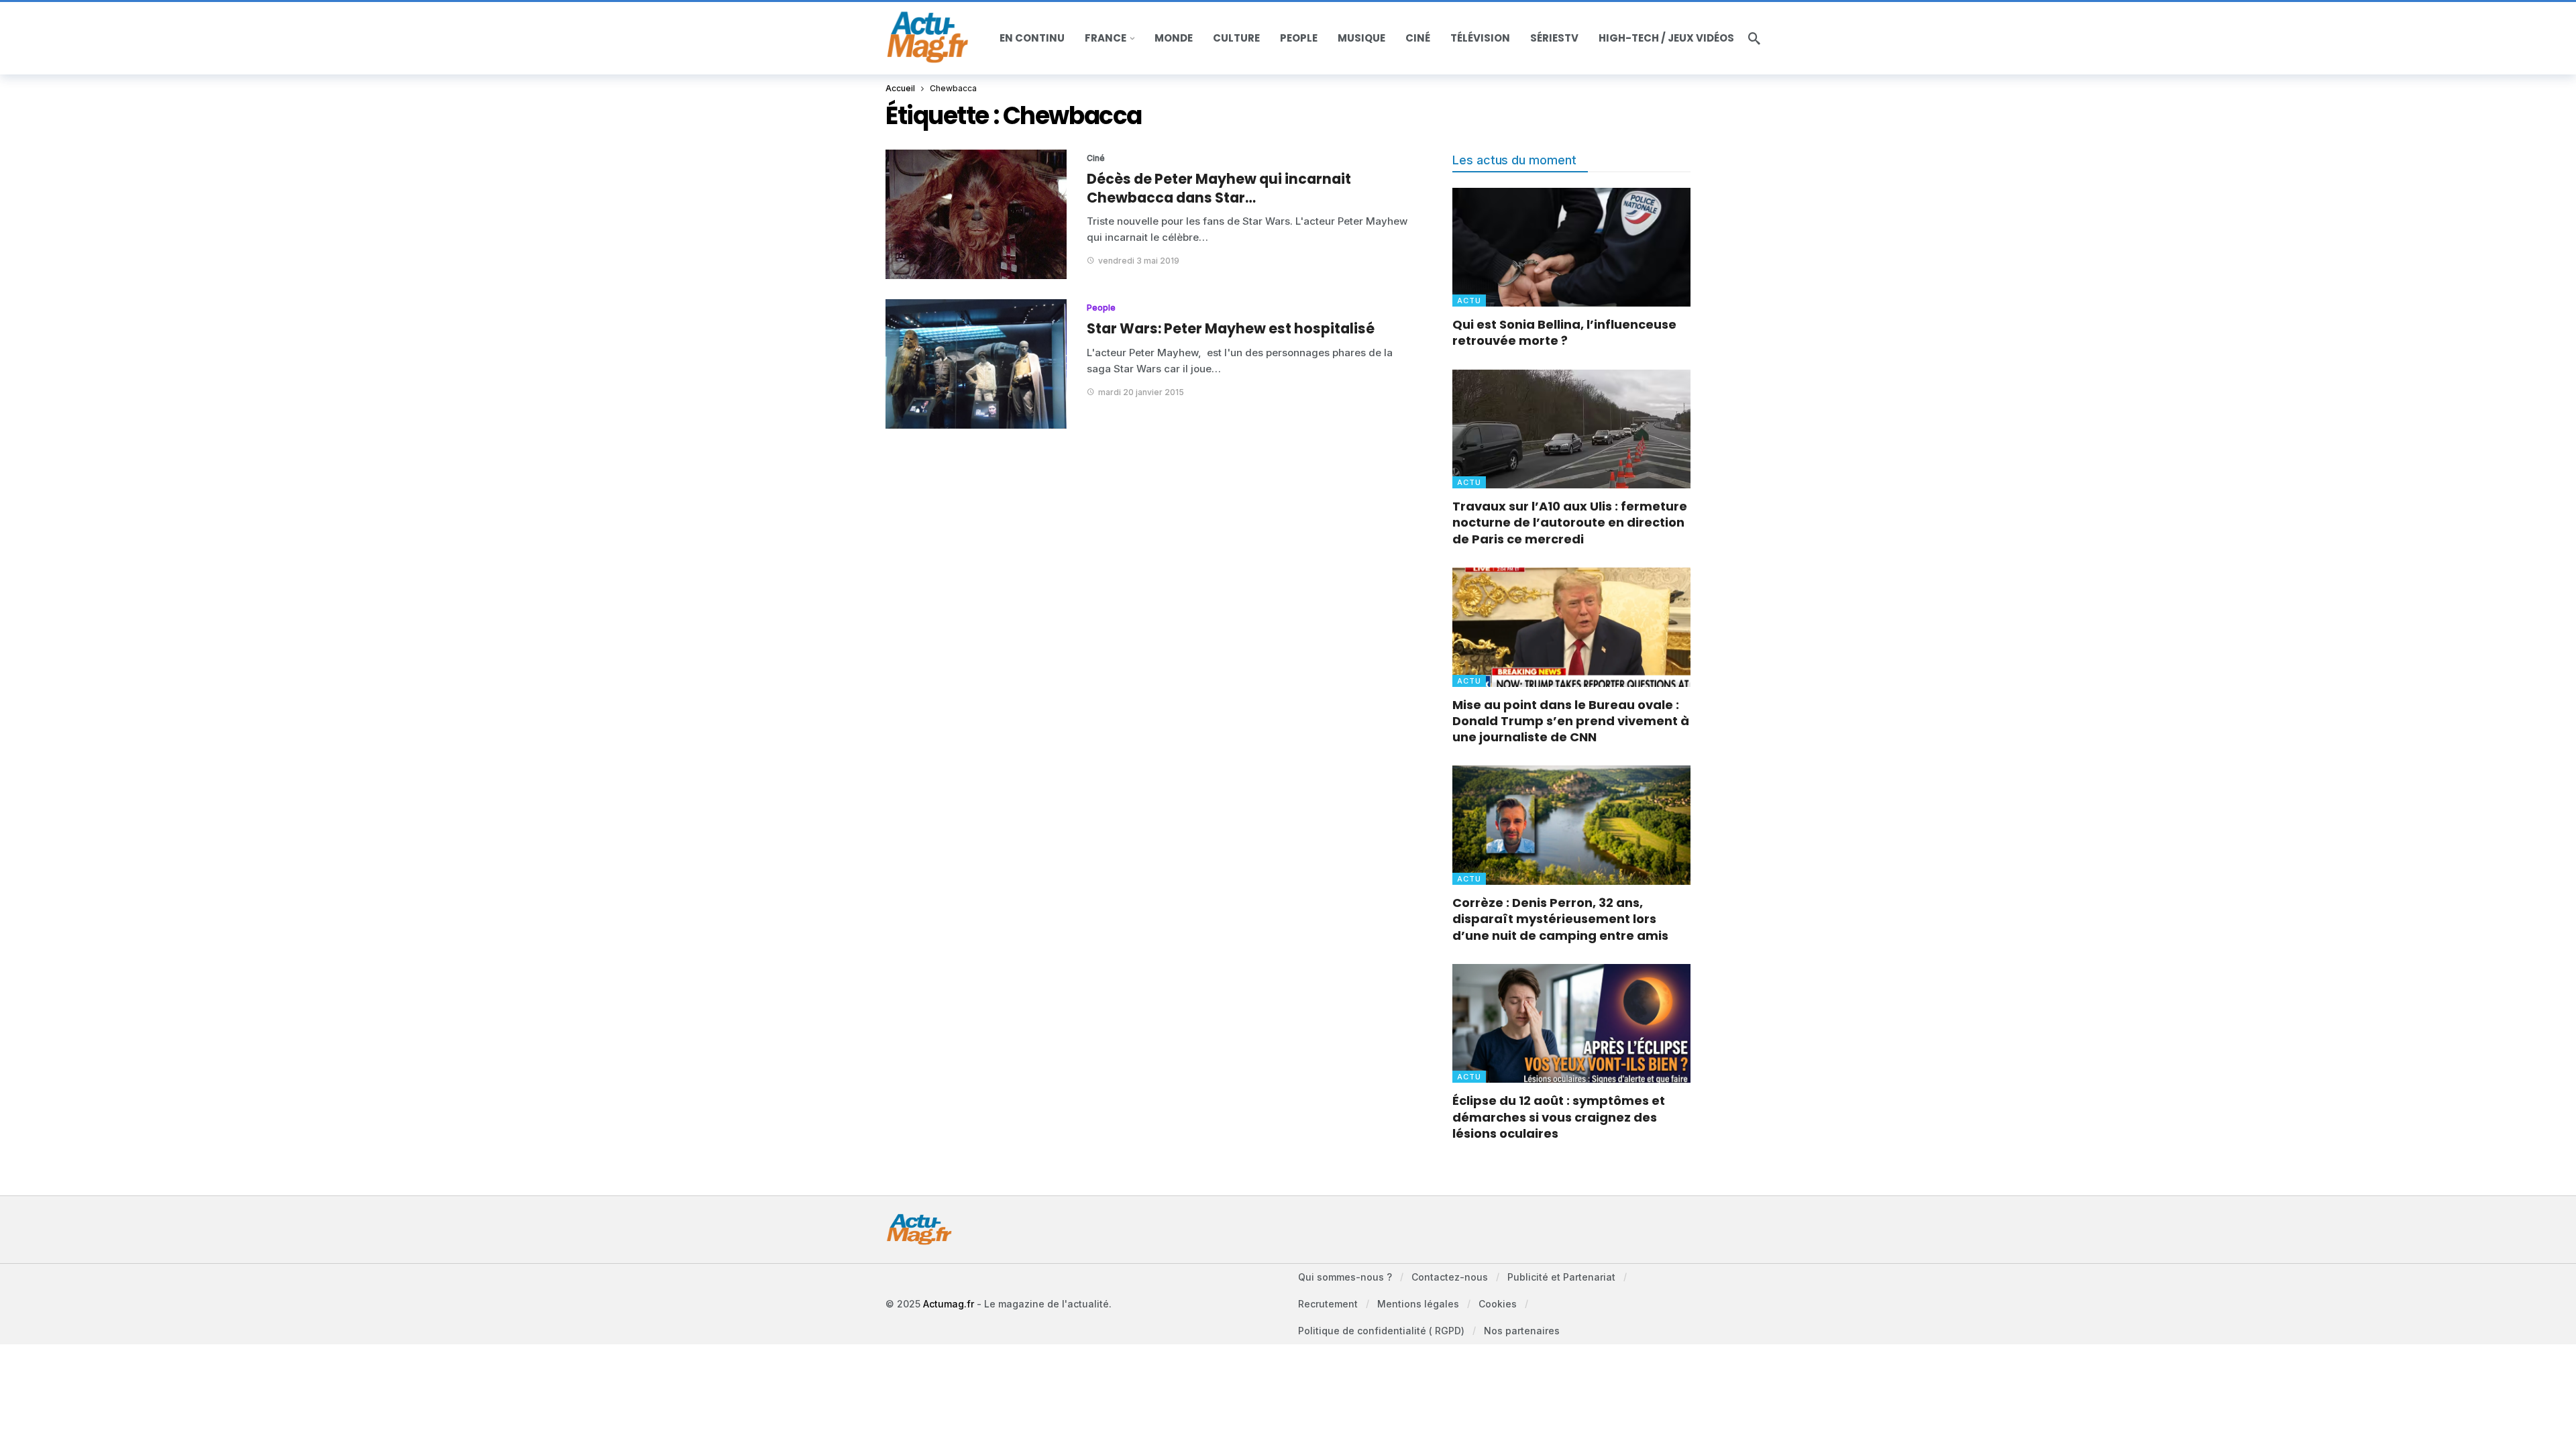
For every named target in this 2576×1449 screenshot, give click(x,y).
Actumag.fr (949, 1304)
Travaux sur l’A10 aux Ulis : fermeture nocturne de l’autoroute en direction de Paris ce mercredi (1570, 523)
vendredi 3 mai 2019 (1139, 261)
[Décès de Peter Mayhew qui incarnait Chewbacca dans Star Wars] (976, 214)
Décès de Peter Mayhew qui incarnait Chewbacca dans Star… (1219, 188)
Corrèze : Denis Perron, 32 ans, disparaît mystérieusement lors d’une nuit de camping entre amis (1560, 919)
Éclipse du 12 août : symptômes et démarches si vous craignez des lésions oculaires (1559, 1117)
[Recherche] (1754, 38)
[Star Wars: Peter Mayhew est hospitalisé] (976, 364)
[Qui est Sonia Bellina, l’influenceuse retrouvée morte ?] (1571, 247)
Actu (1469, 301)
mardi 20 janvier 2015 (1141, 392)
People (1101, 308)
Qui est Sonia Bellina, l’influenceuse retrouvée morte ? (1564, 332)
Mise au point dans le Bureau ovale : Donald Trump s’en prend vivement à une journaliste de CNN (1571, 721)
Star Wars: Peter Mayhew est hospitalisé (1231, 328)
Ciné (1096, 158)
